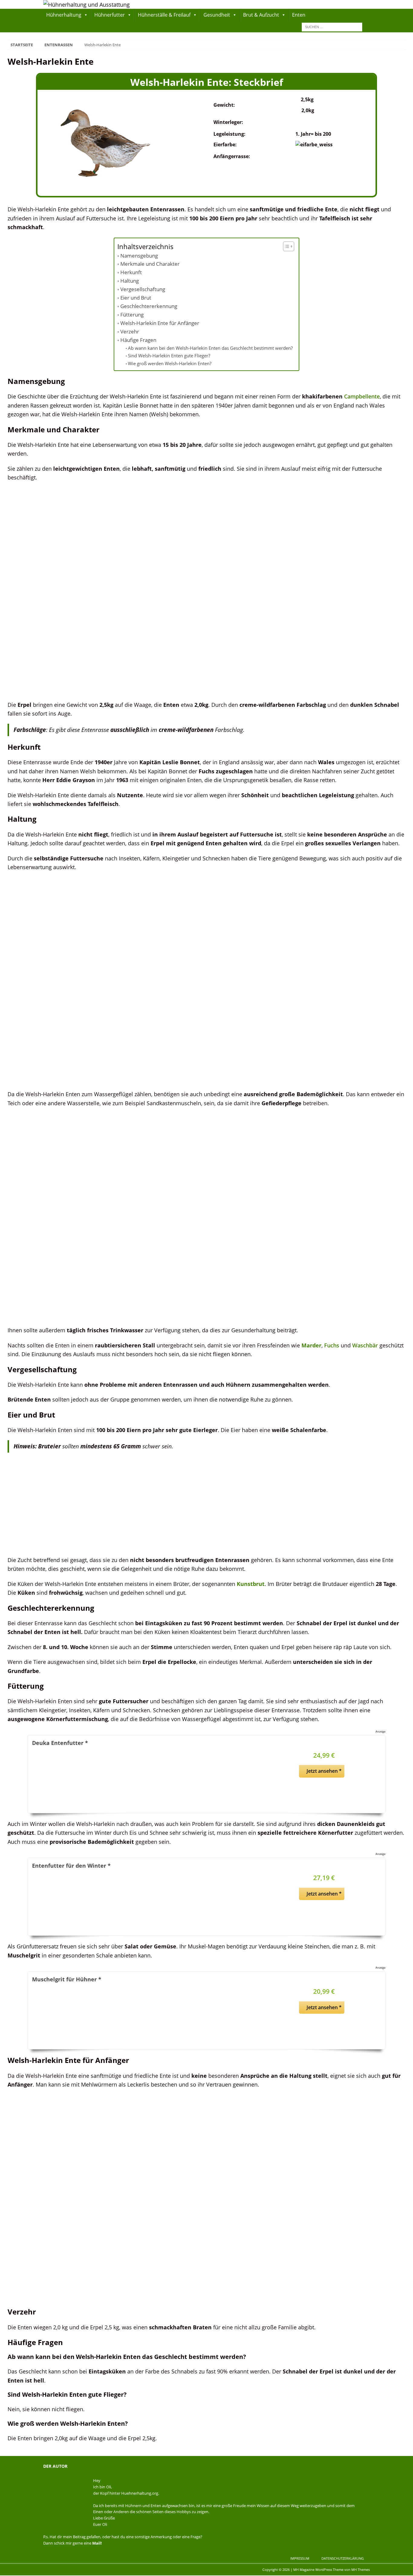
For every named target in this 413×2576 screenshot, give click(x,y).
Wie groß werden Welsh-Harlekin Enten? (170, 363)
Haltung (129, 281)
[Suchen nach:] (332, 26)
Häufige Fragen (138, 340)
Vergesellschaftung (143, 289)
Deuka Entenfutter (60, 1743)
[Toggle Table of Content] (286, 246)
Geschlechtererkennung (149, 306)
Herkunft (131, 272)
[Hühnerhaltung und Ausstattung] (86, 4)
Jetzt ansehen (324, 1771)
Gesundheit (217, 15)
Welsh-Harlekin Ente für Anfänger (160, 323)
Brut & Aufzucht (261, 15)
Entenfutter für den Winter (71, 1865)
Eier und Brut (136, 298)
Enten (299, 15)
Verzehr (130, 331)
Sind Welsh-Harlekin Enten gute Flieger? (169, 356)
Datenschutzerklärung (343, 2558)
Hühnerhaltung (64, 15)
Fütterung (132, 315)
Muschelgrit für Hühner (67, 1979)
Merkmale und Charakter (150, 264)
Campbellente (362, 396)
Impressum (300, 2558)
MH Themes (361, 2570)
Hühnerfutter (110, 15)
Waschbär (365, 1345)
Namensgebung (139, 256)
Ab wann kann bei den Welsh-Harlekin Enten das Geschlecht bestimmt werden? (210, 348)
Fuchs (332, 1345)
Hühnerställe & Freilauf (164, 15)
